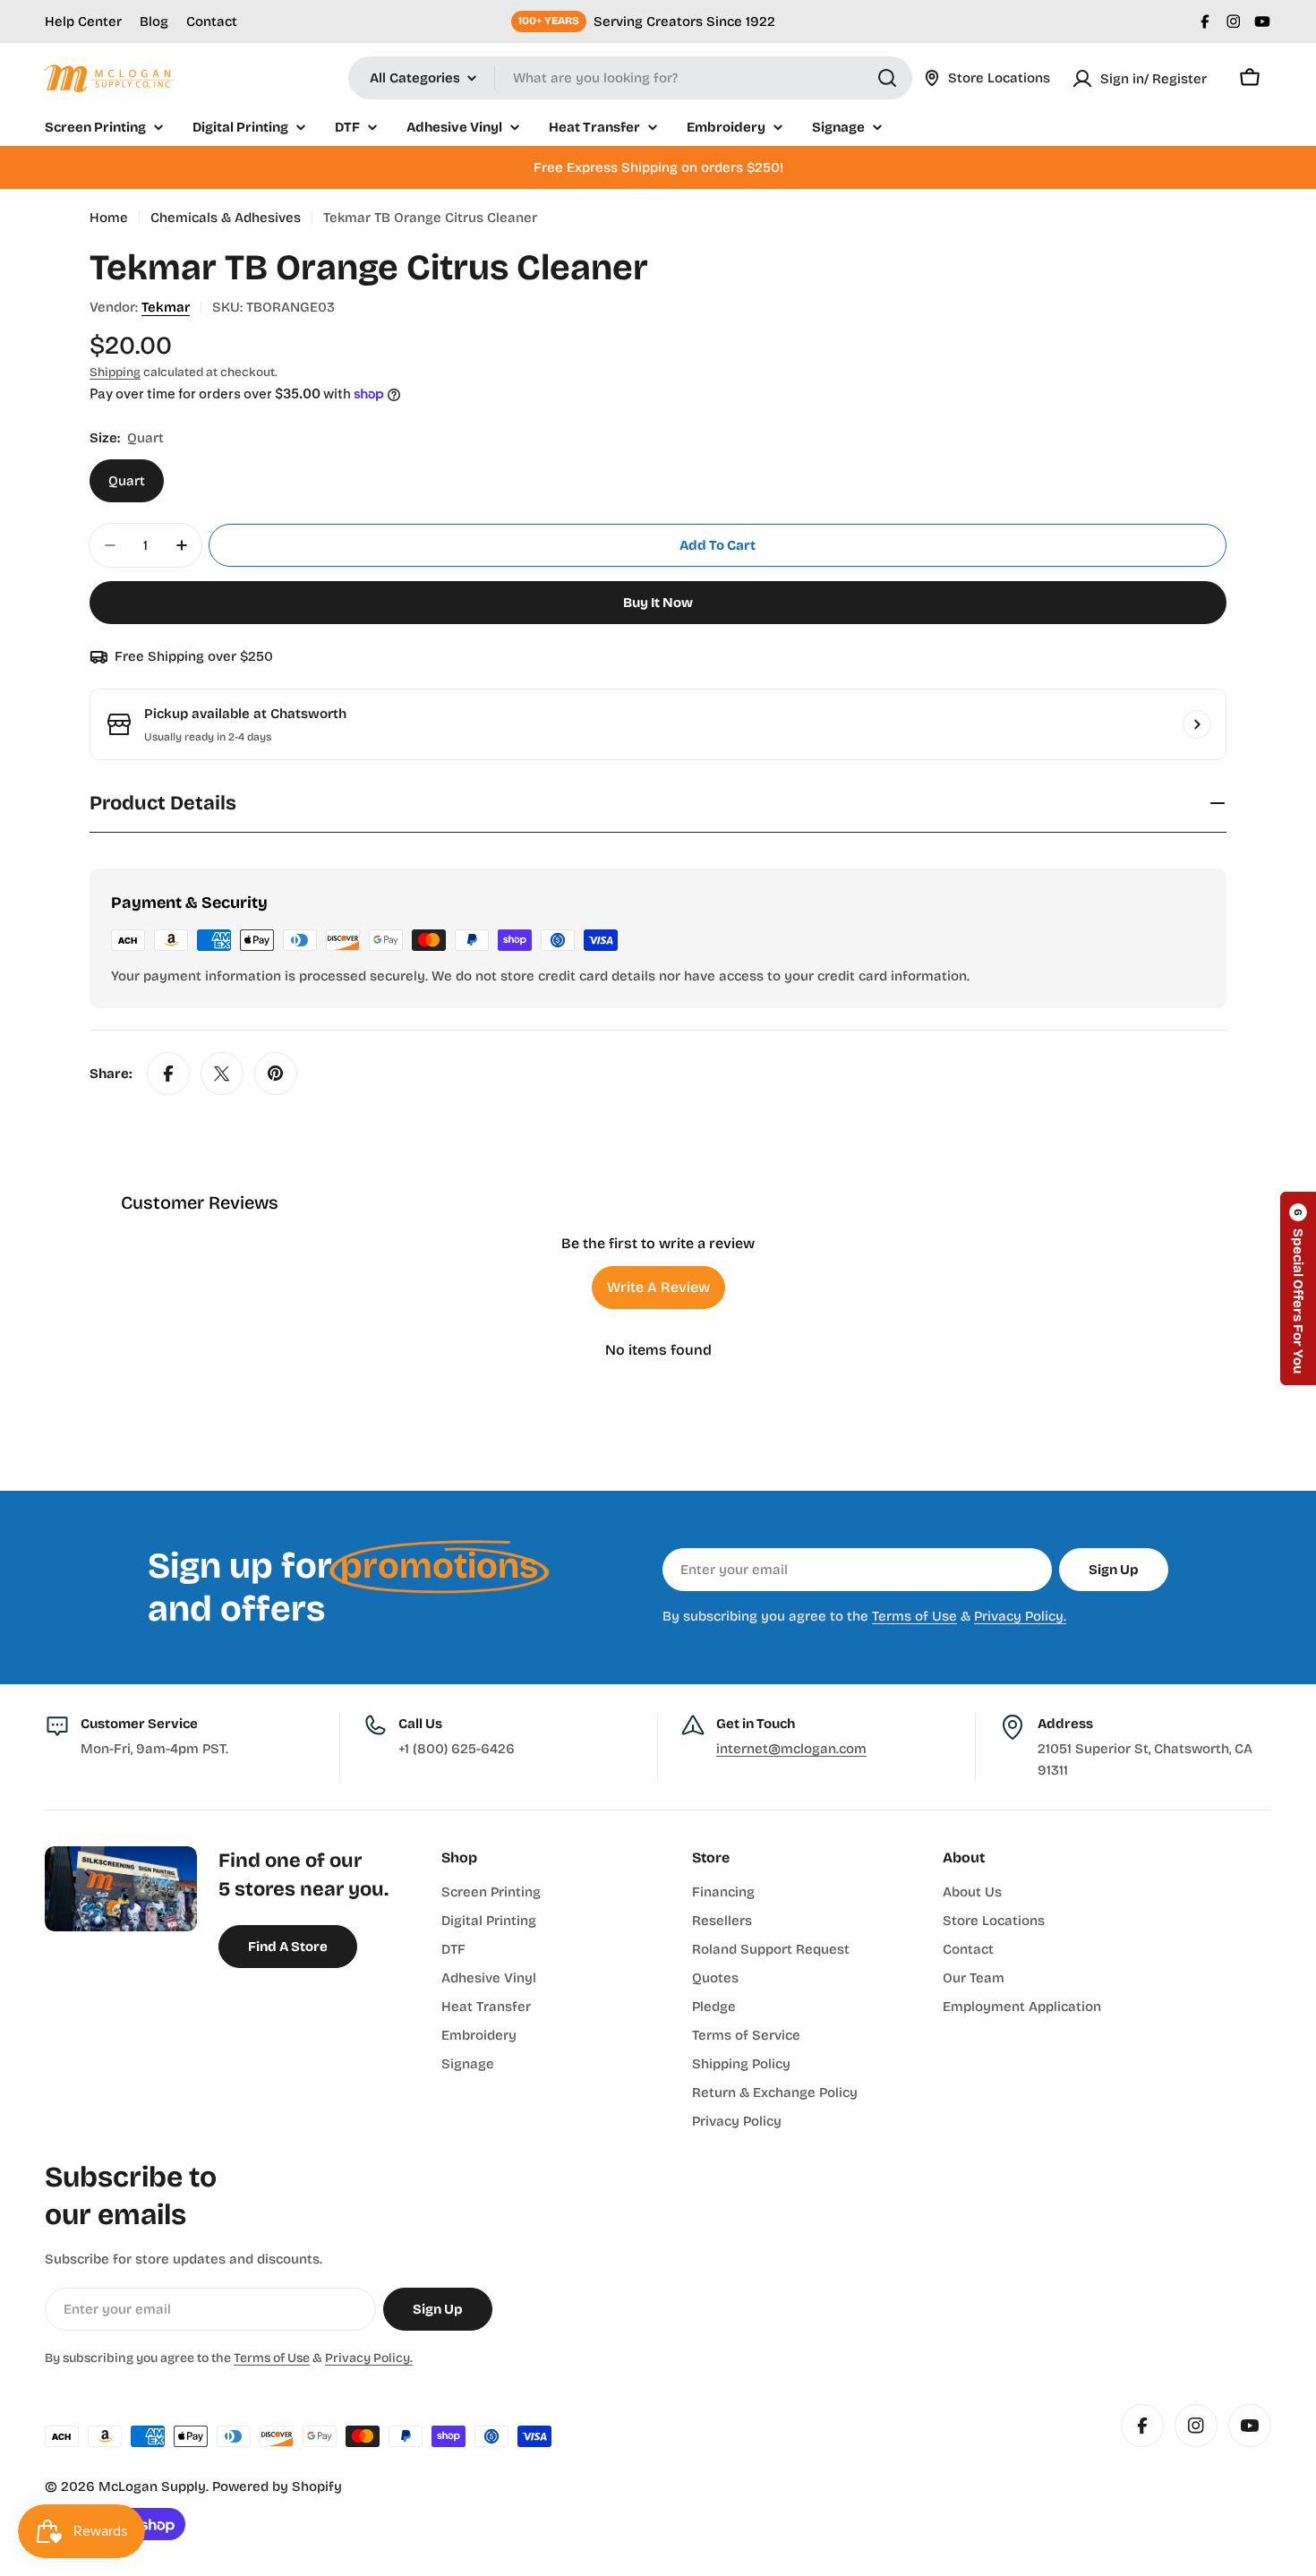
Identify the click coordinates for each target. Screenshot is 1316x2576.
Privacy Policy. (1020, 1616)
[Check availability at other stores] (1197, 724)
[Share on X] (222, 1074)
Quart (127, 481)
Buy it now (658, 603)
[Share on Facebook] (168, 1074)
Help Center (83, 21)
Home (109, 218)
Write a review (658, 1287)
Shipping (115, 372)
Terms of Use (914, 1616)
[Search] (887, 78)
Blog (154, 21)
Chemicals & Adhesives (226, 218)
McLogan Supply (152, 2486)
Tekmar (166, 307)
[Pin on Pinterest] (276, 1074)
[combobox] (630, 78)
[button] (1298, 1288)
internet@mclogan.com (791, 1749)
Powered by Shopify (277, 2486)
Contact (212, 21)
